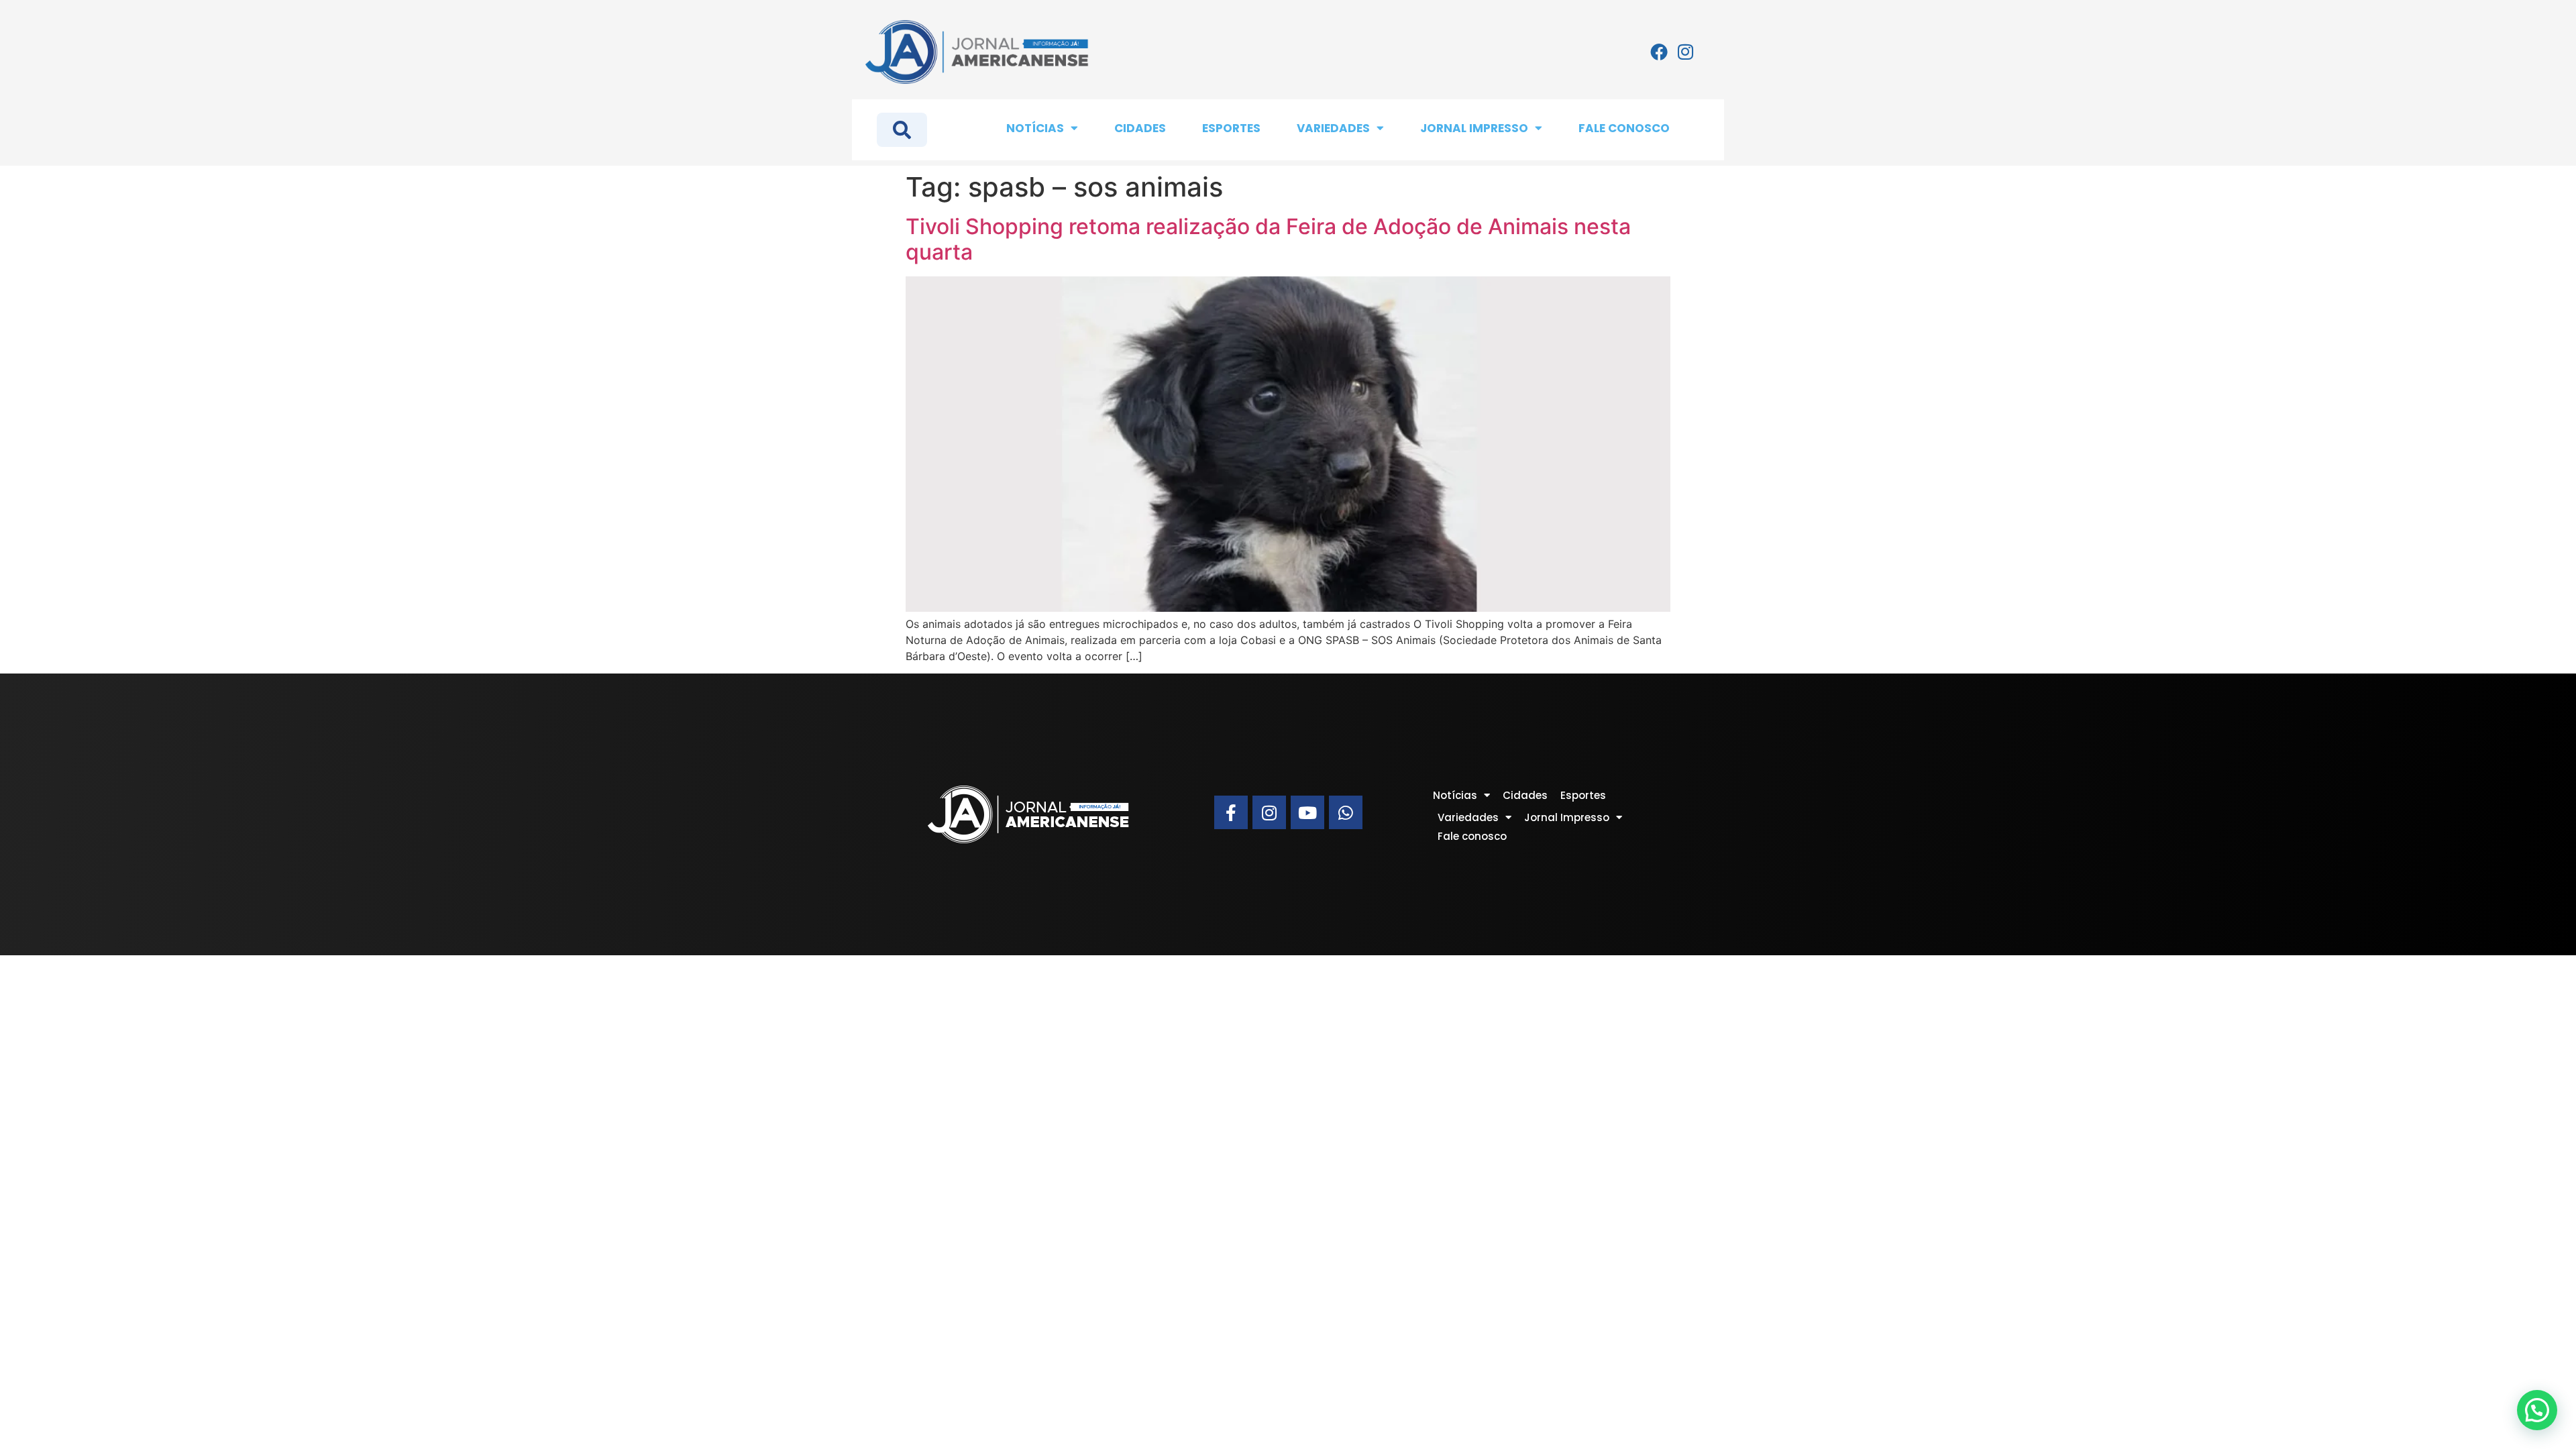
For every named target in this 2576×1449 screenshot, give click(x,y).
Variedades (1333, 128)
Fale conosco (1624, 128)
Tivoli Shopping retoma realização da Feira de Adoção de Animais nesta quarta (1268, 239)
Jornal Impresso (1474, 128)
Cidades (1140, 128)
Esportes (1231, 128)
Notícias (1035, 128)
